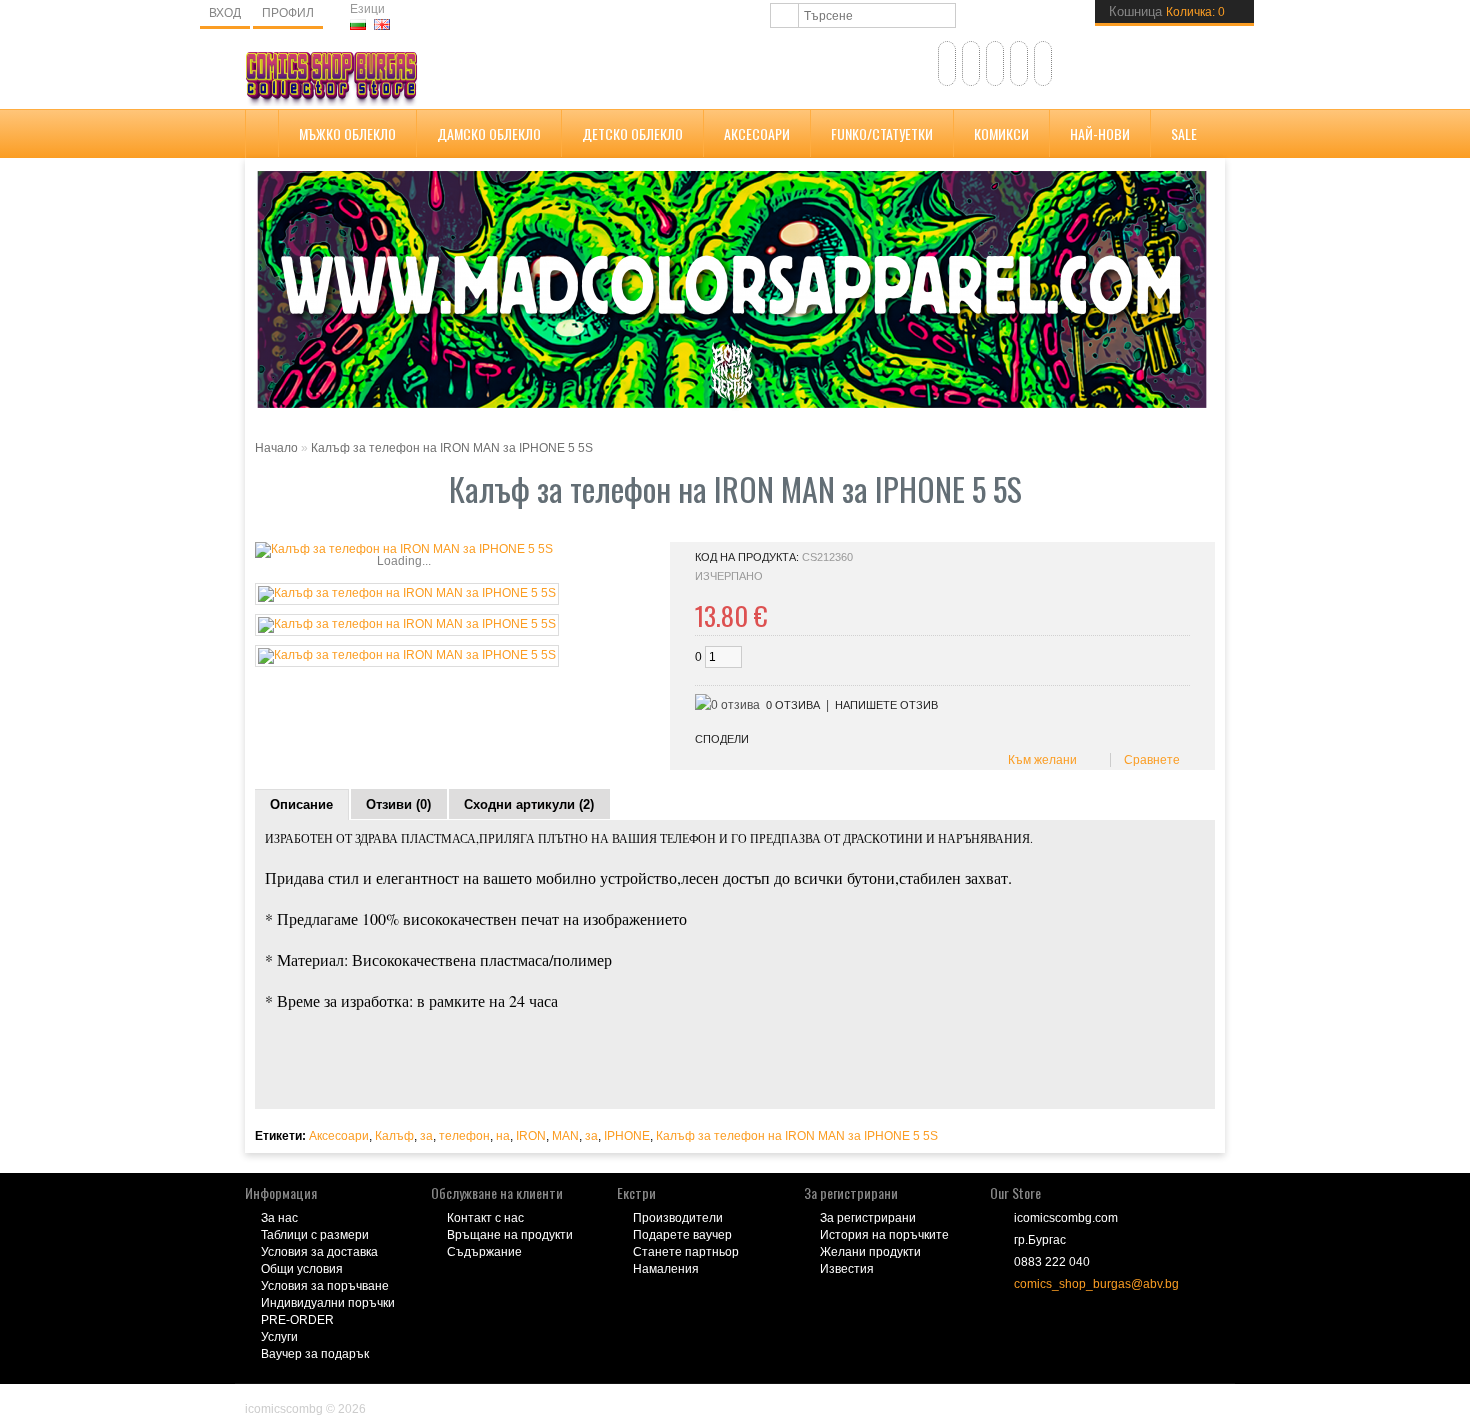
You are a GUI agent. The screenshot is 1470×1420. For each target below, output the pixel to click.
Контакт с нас (485, 1218)
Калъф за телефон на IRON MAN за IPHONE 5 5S (452, 448)
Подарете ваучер (682, 1235)
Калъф (394, 1136)
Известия (847, 1269)
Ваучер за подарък (315, 1354)
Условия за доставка (319, 1252)
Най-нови (1100, 133)
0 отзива (793, 705)
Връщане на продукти (510, 1235)
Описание (301, 804)
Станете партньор (686, 1252)
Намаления (666, 1269)
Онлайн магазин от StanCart (325, 1395)
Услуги (279, 1337)
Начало (276, 448)
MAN (565, 1136)
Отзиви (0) (398, 804)
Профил (288, 13)
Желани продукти (870, 1252)
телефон (464, 1136)
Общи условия (302, 1269)
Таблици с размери (315, 1235)
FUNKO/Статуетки (882, 133)
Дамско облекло (489, 133)
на (503, 1136)
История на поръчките (884, 1235)
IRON (531, 1136)
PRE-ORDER (297, 1320)
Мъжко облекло (347, 133)
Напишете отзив (886, 705)
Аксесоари (757, 133)
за (426, 1136)
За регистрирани (868, 1218)
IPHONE (627, 1136)
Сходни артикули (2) (529, 804)
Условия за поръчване (325, 1286)
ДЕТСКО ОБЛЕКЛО (632, 133)
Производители (678, 1218)
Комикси (1001, 133)
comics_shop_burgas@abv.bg (1096, 1284)
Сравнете (1149, 760)
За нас (279, 1218)
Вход (225, 13)
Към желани (1039, 760)
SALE (1184, 133)
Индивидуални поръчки (328, 1303)
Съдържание (484, 1252)
